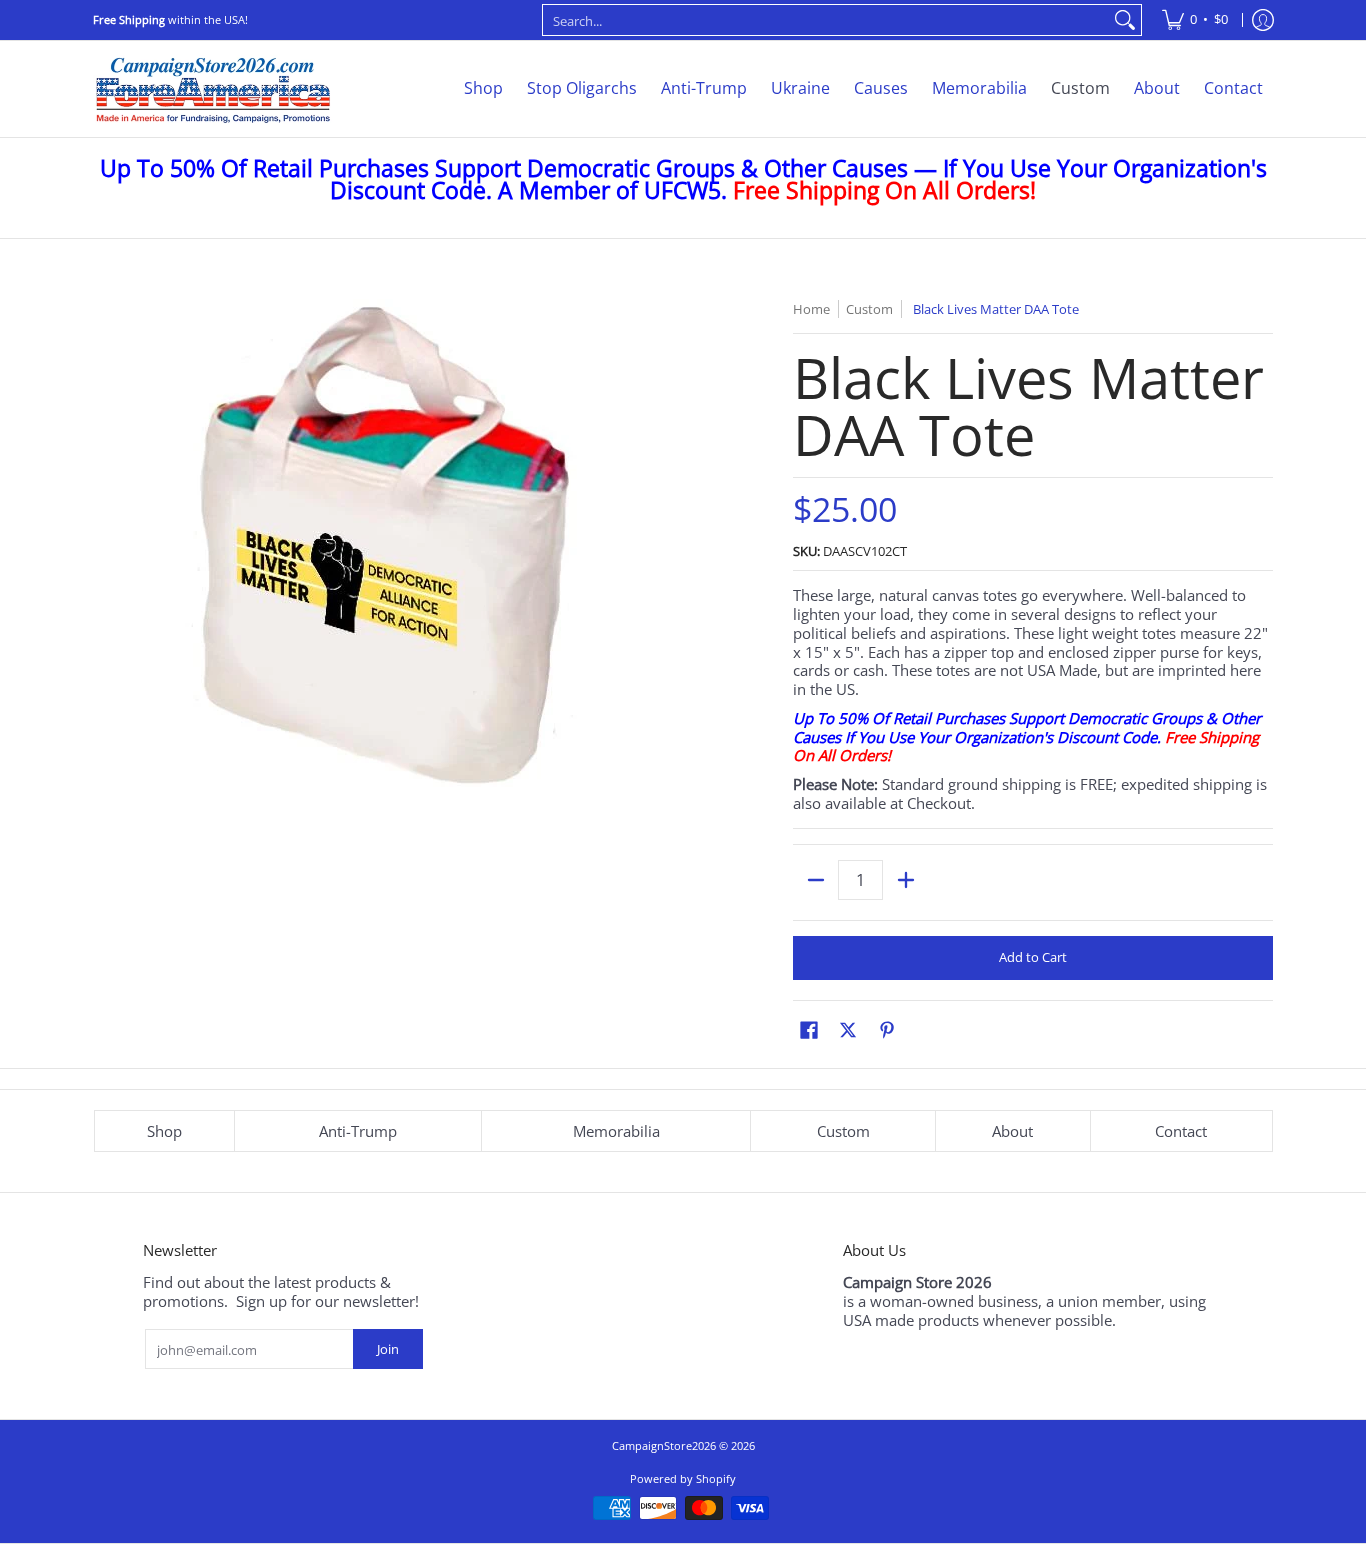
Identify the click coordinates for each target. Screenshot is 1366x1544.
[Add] (905, 880)
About (1012, 1131)
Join (388, 1349)
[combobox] (826, 20)
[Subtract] (815, 880)
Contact (1181, 1131)
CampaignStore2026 (664, 1445)
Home (811, 309)
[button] (809, 1029)
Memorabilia (616, 1131)
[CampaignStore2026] (213, 89)
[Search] (1125, 20)
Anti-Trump (358, 1131)
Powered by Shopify (683, 1478)
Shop (164, 1131)
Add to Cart (1033, 957)
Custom (843, 1131)
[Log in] (1263, 20)
